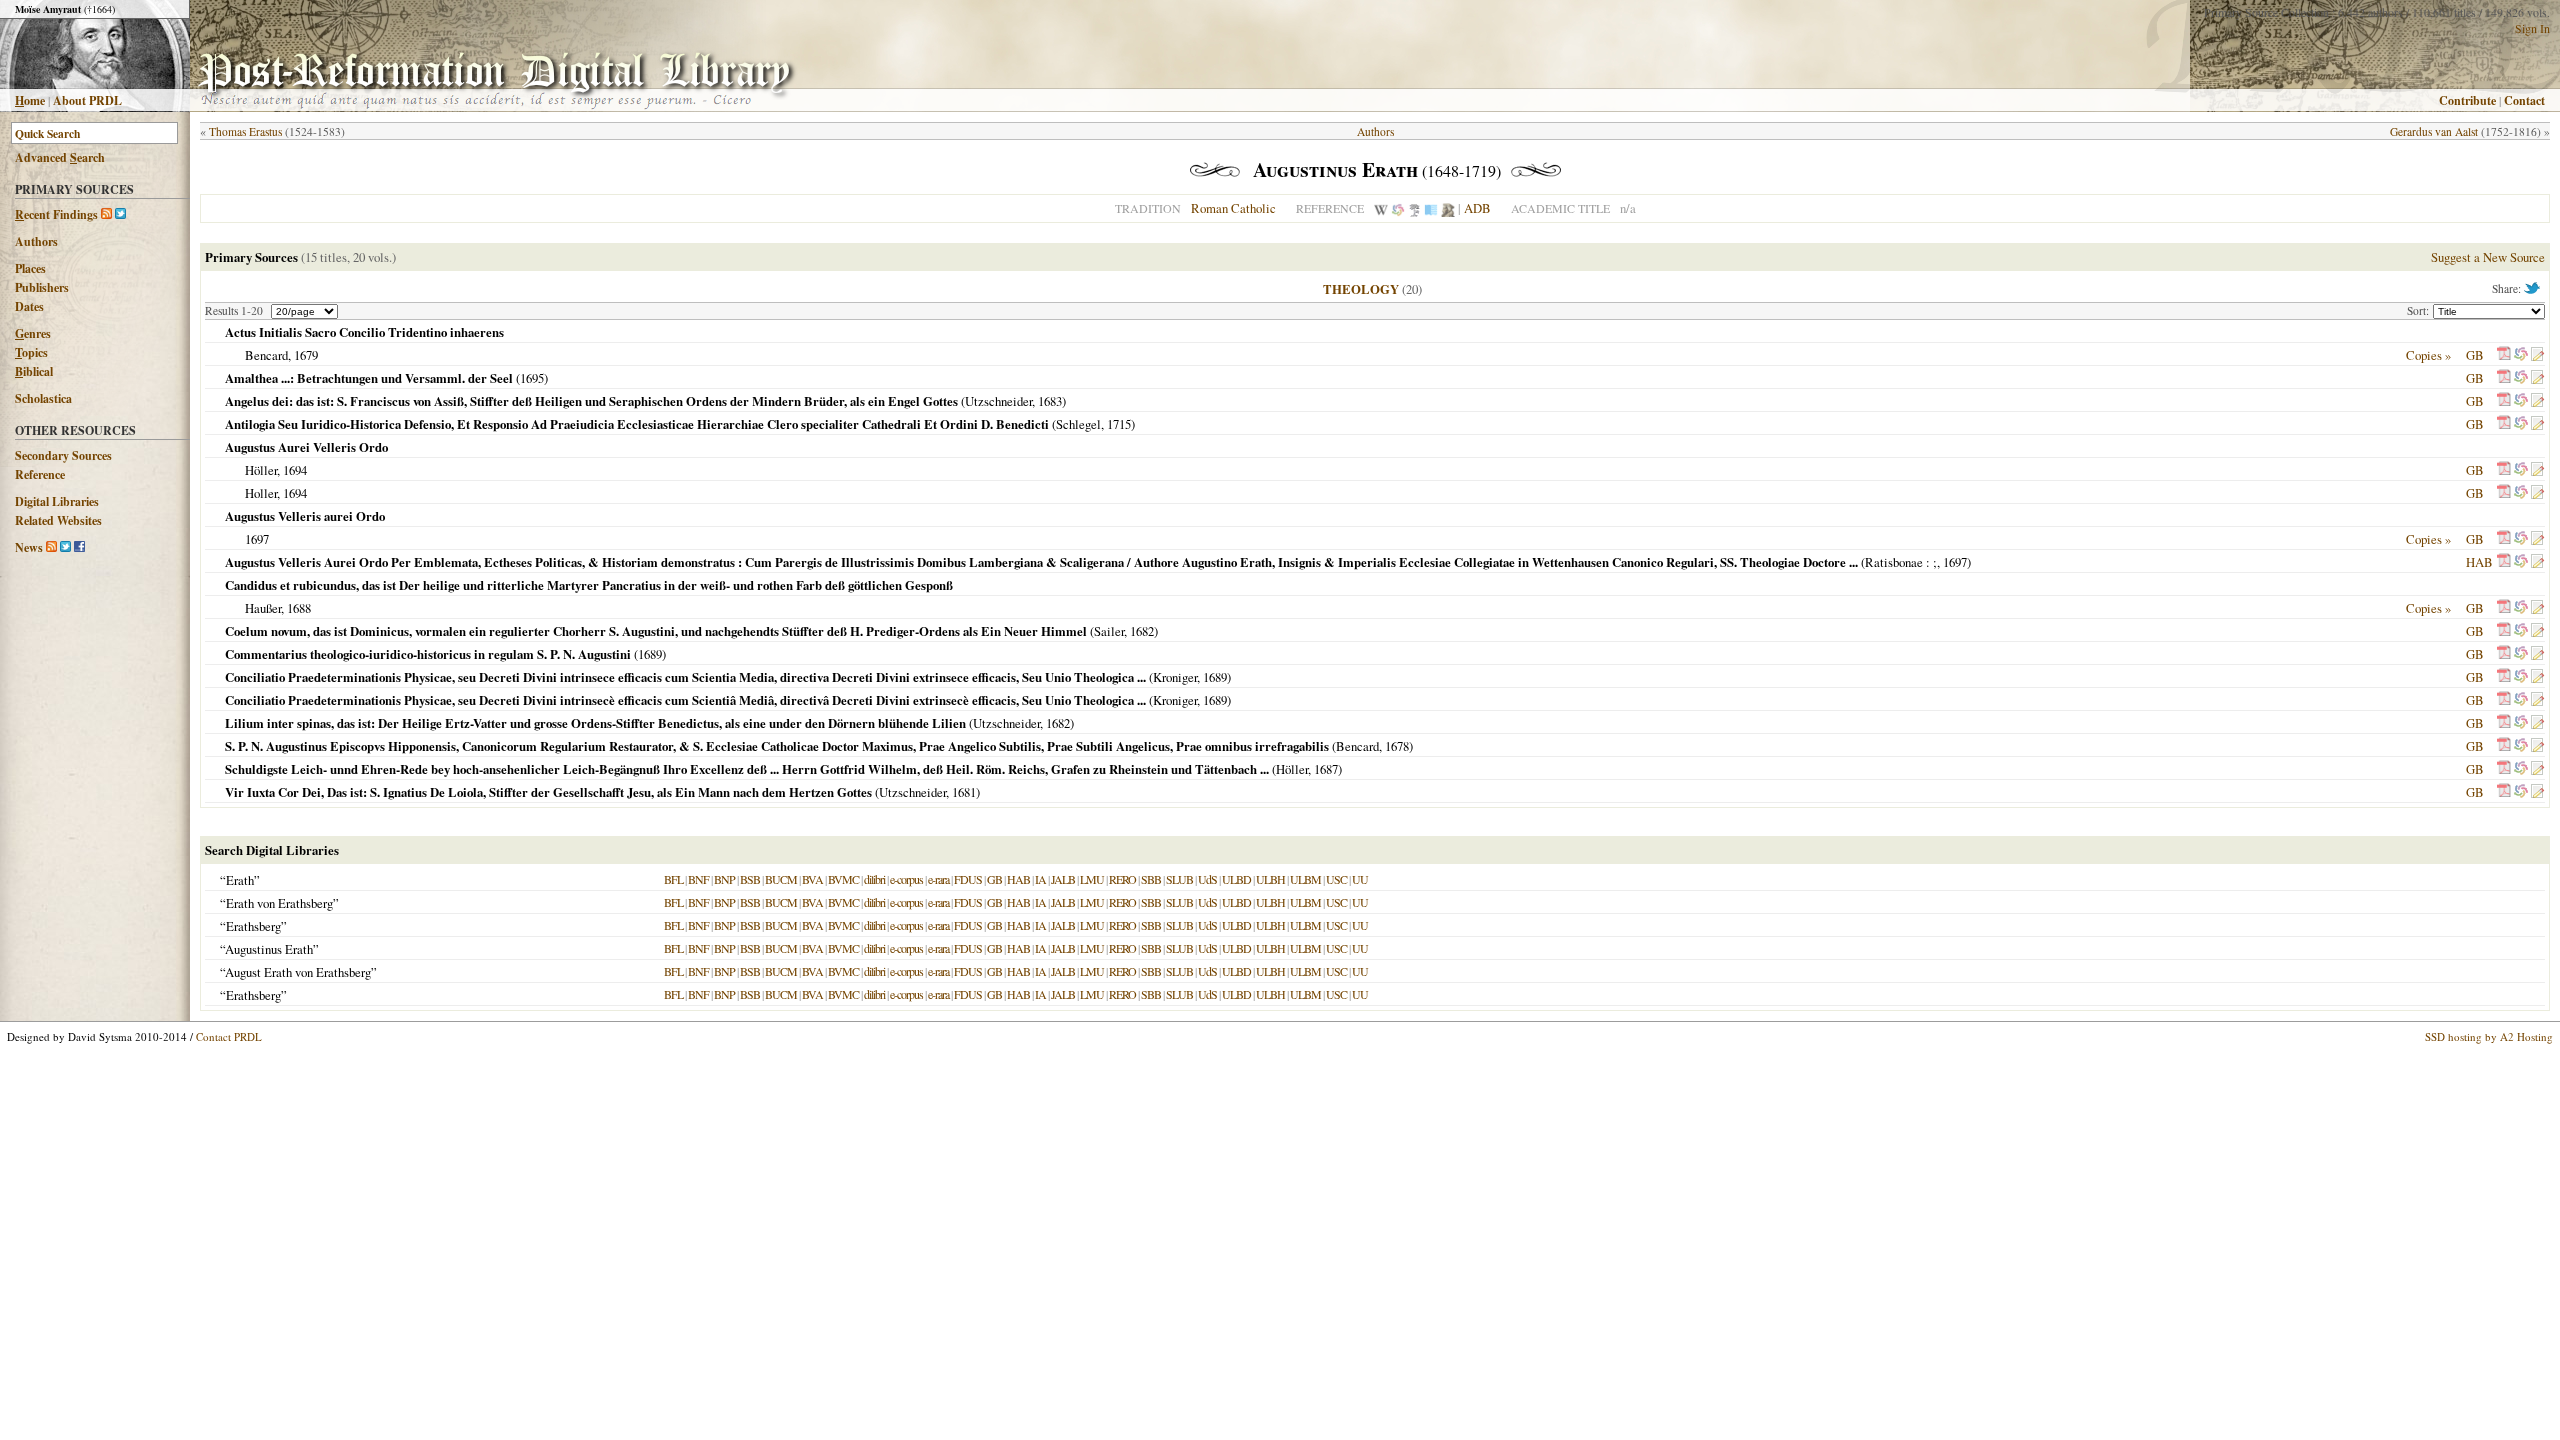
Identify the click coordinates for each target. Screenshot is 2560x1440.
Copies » (2428, 355)
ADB (1477, 208)
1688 (299, 608)
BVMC (843, 879)
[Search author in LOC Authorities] (1431, 208)
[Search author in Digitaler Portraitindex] (1448, 208)
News (29, 547)
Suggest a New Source (2488, 257)
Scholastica (43, 398)
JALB (1063, 879)
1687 (1326, 769)
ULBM (1305, 879)
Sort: (2420, 310)
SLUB (1179, 879)
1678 (1397, 746)
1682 (1142, 631)
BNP (724, 879)
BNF (698, 879)
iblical (34, 371)
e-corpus (906, 879)
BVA (812, 879)
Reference (40, 474)
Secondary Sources (63, 455)
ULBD (1236, 879)
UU (1360, 879)
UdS (1207, 879)
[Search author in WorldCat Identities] (1398, 208)
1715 (1119, 424)
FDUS (968, 879)
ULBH (1270, 879)
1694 (295, 470)
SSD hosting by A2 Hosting (2489, 1036)
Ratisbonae (1894, 562)
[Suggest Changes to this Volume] (2537, 355)
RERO (1122, 879)
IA (1040, 879)
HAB (2479, 562)
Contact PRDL (229, 1036)
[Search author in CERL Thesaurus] (1414, 208)
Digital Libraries (57, 501)
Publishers (42, 287)
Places (30, 268)
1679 (306, 355)
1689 (650, 654)
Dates (29, 306)
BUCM (781, 879)
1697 (257, 539)
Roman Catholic (1233, 208)
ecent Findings (56, 214)
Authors (36, 241)
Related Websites (58, 520)
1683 (1050, 401)
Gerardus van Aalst (2434, 131)
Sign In (2532, 28)
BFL (673, 879)
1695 (532, 378)
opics (31, 352)
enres (33, 333)
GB (2475, 355)
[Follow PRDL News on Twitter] (65, 547)
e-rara (938, 879)
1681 (964, 792)
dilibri (874, 879)
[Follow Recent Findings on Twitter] (120, 214)
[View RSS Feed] (106, 214)
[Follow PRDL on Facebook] (79, 547)
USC (1336, 879)
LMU (1092, 879)
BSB (750, 879)
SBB (1151, 879)
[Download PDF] (2504, 355)
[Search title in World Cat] (2521, 355)
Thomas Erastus (245, 131)
